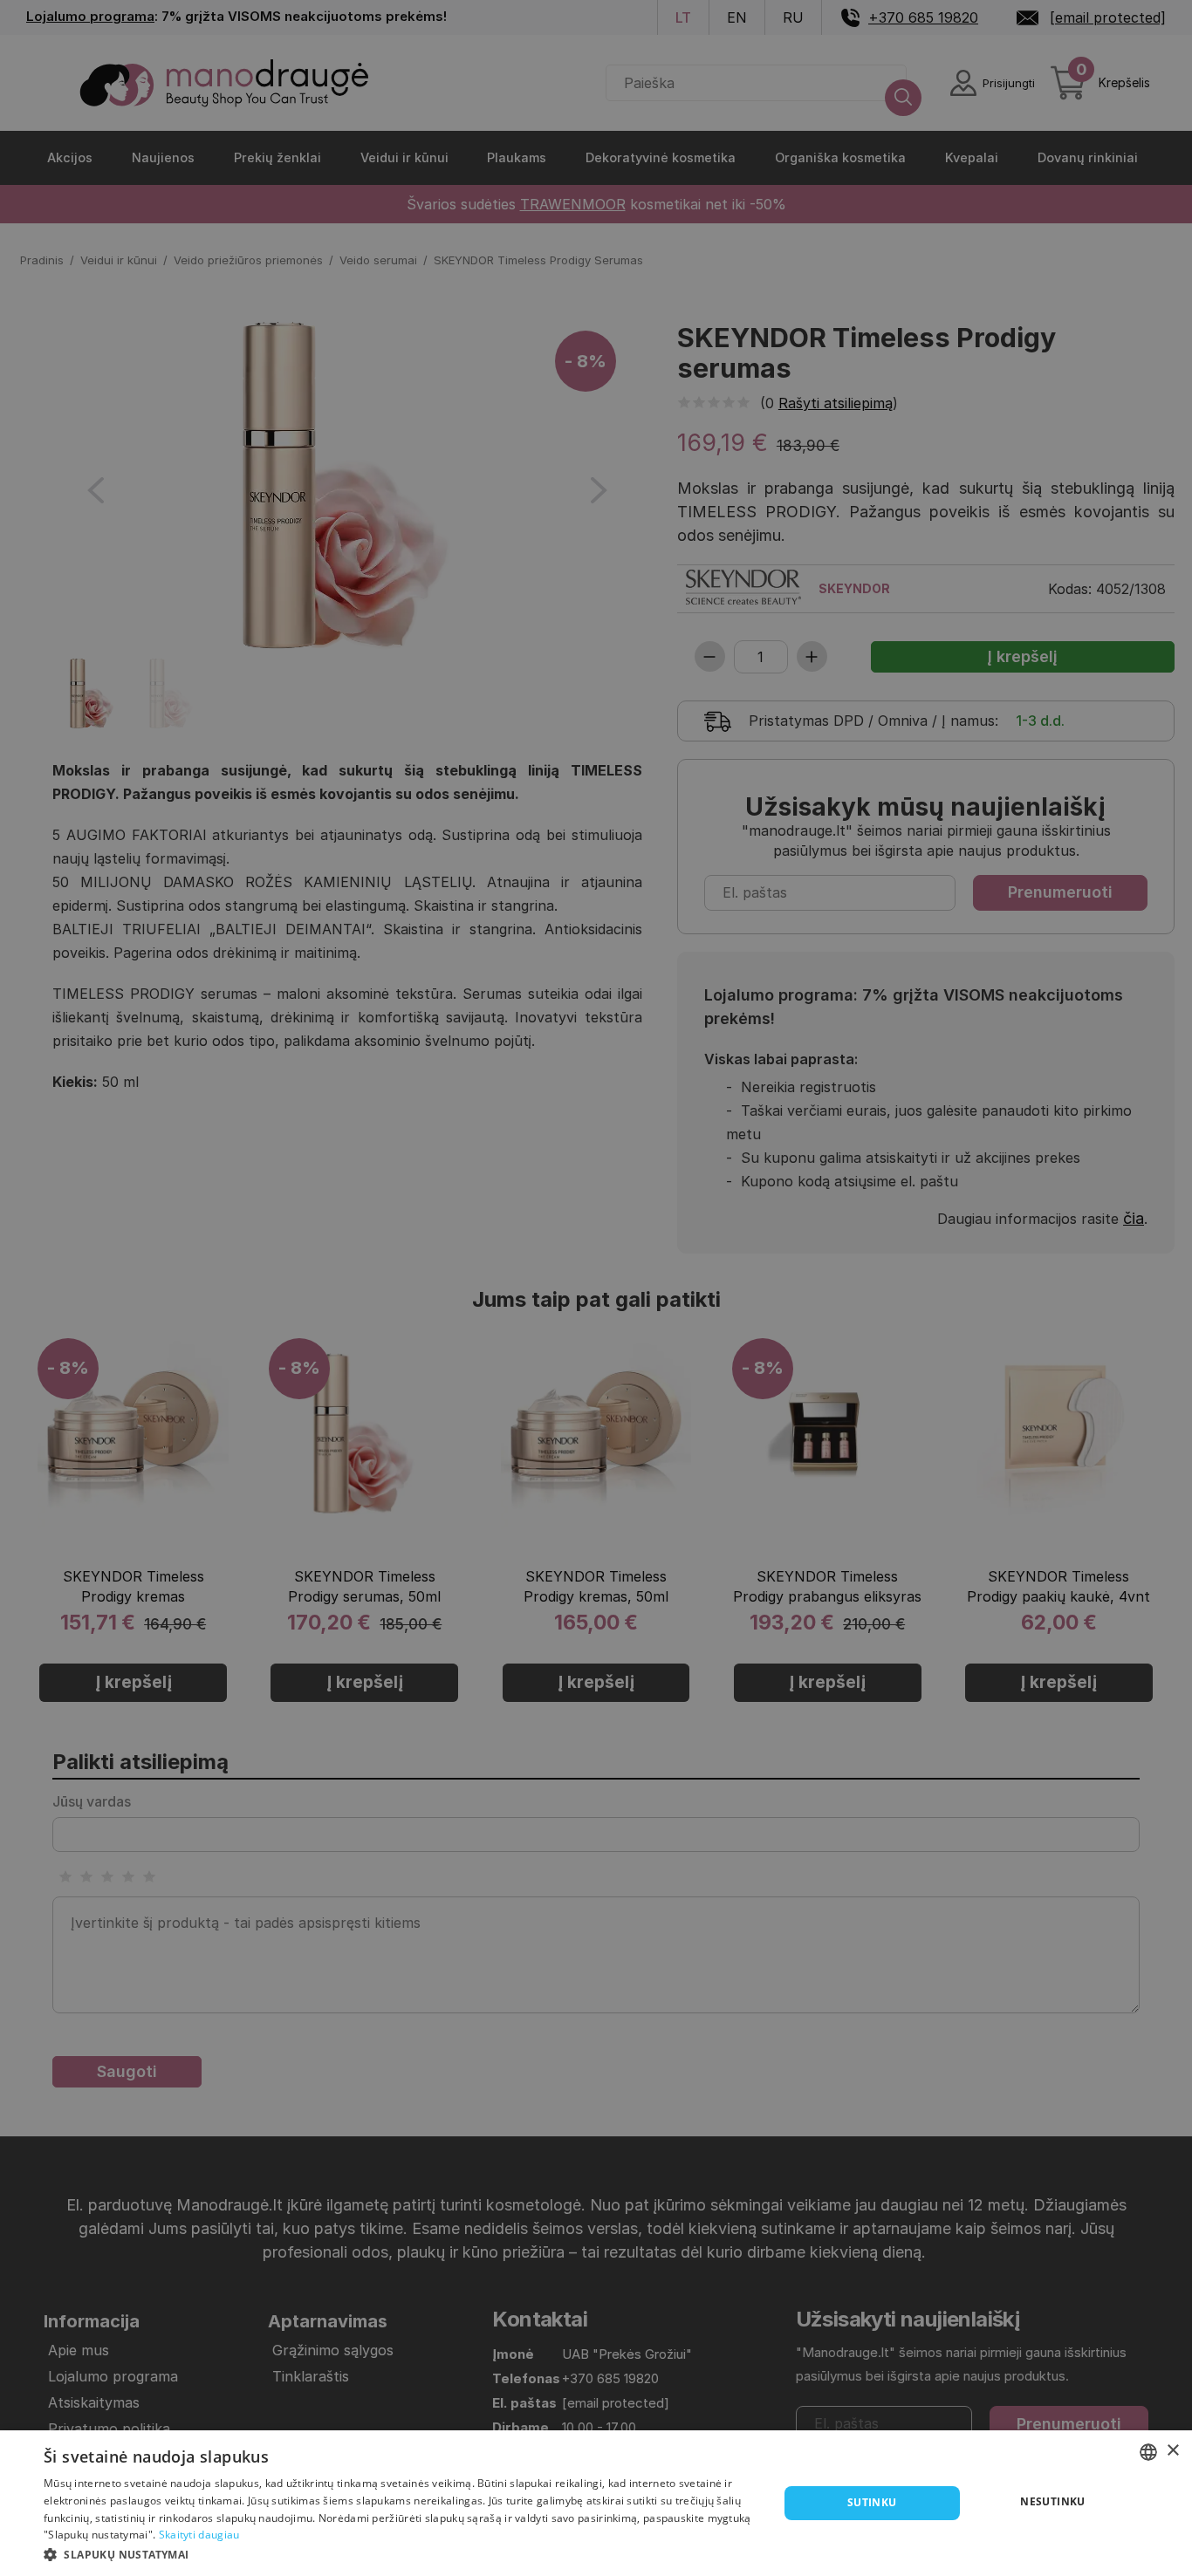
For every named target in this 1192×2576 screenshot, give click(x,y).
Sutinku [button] (872, 2502)
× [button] (1172, 2451)
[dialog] (596, 2503)
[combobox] (1148, 2452)
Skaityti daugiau (199, 2535)
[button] (400, 2553)
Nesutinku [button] (1053, 2501)
